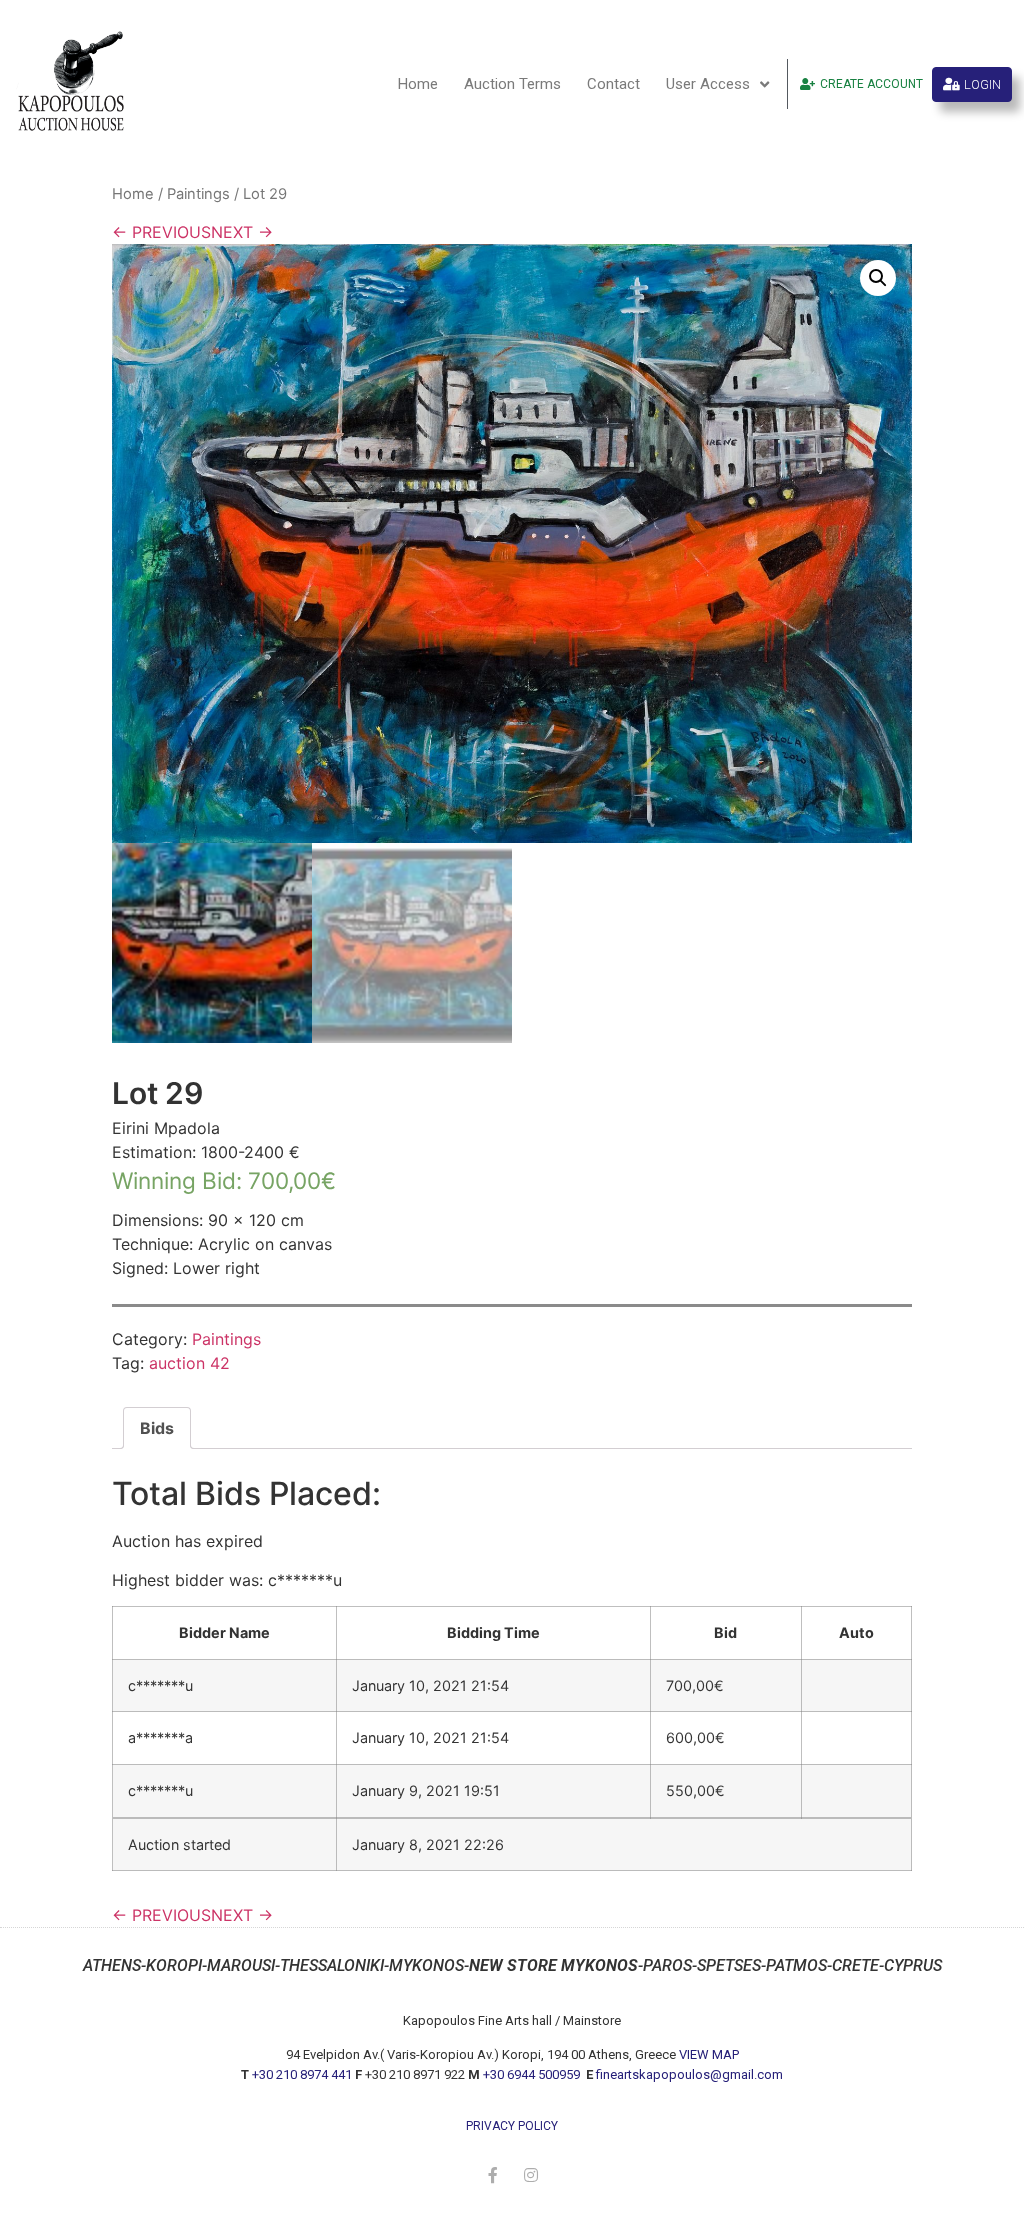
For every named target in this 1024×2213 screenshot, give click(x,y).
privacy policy (512, 2126)
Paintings (198, 194)
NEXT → (242, 232)
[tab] (157, 1428)
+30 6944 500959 (533, 2074)
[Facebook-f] (493, 2175)
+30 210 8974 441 (302, 2074)
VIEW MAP (709, 2054)
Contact (613, 84)
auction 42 (189, 1363)
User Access (708, 84)
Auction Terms (512, 84)
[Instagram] (531, 2175)
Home (418, 84)
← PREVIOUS (161, 232)
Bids (157, 1428)
